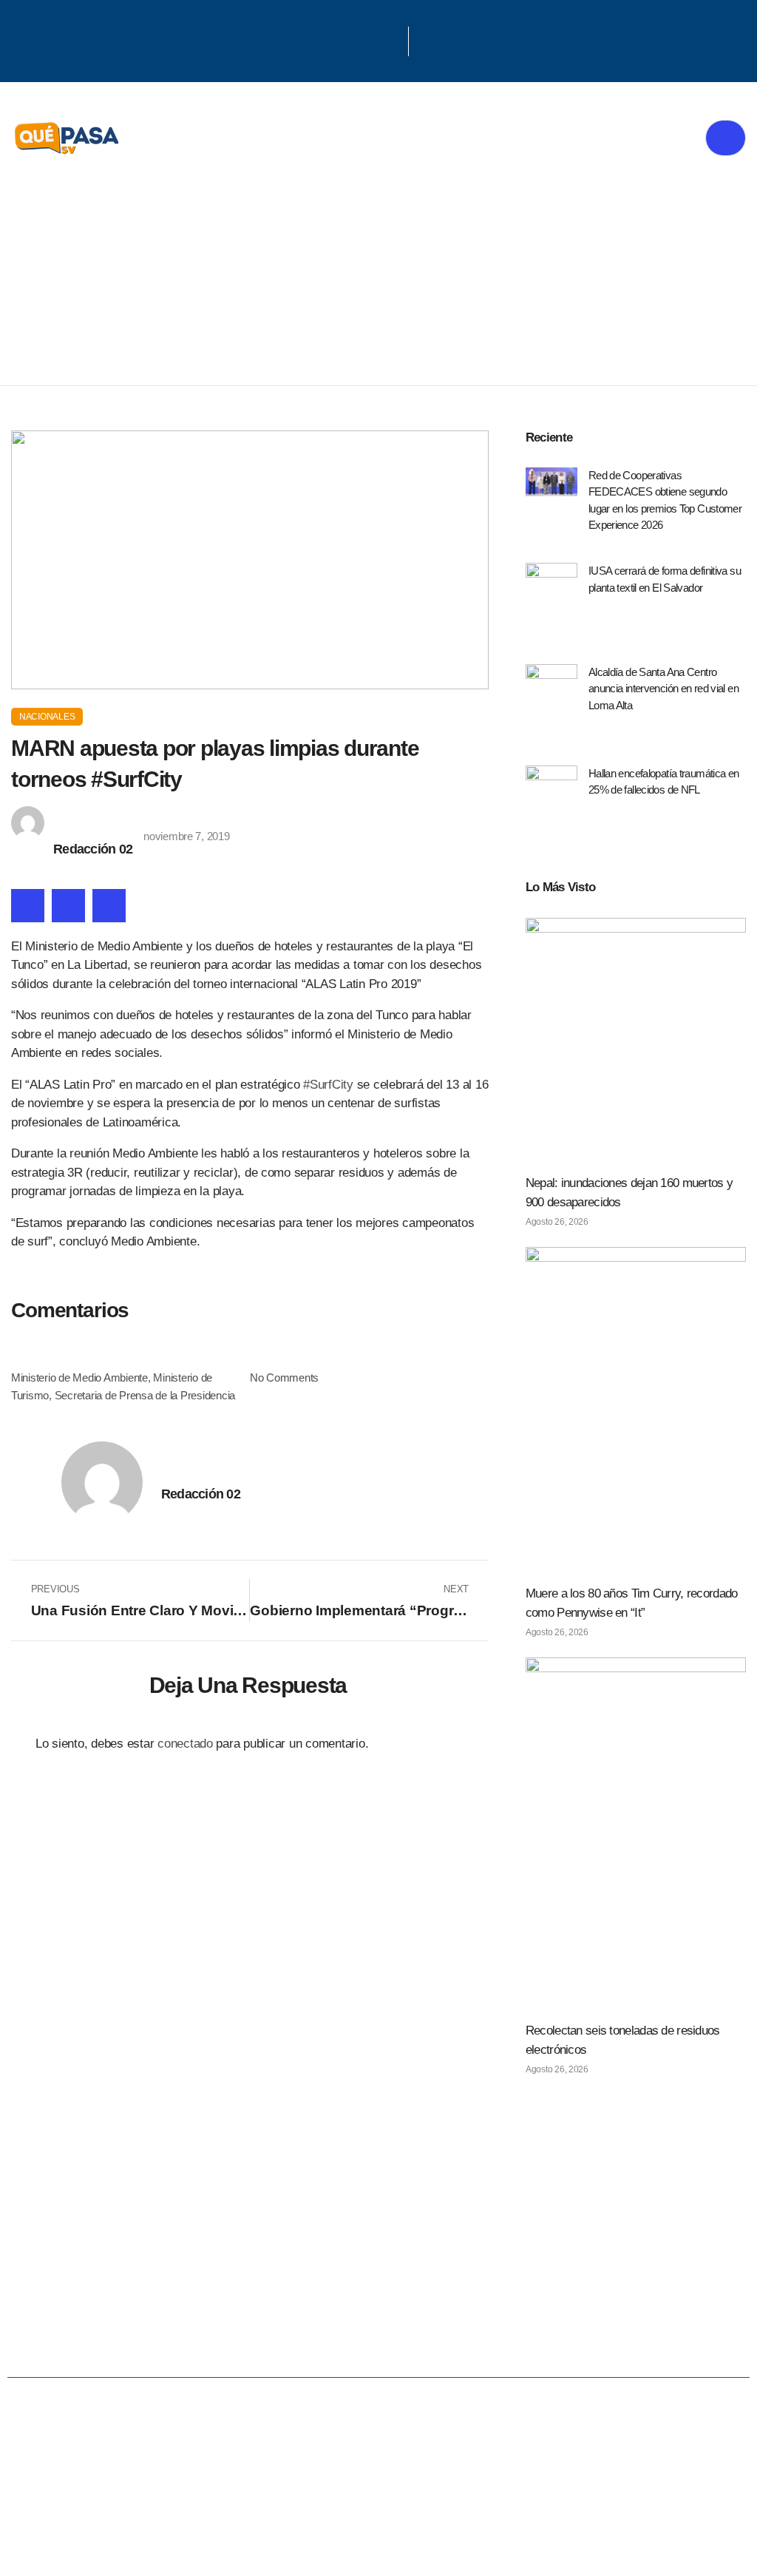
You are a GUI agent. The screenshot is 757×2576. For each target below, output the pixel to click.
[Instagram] (391, 39)
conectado (185, 1744)
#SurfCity (330, 1085)
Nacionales (47, 717)
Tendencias (510, 2290)
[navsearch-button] (427, 41)
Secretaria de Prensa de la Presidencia (145, 1395)
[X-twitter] (372, 39)
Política (190, 2290)
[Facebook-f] (353, 39)
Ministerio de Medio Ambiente (79, 1377)
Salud (402, 2290)
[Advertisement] (378, 274)
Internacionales (662, 2290)
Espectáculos (435, 2338)
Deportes (303, 2338)
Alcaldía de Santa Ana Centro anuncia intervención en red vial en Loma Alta (663, 689)
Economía (299, 2290)
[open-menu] (726, 138)
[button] (28, 906)
